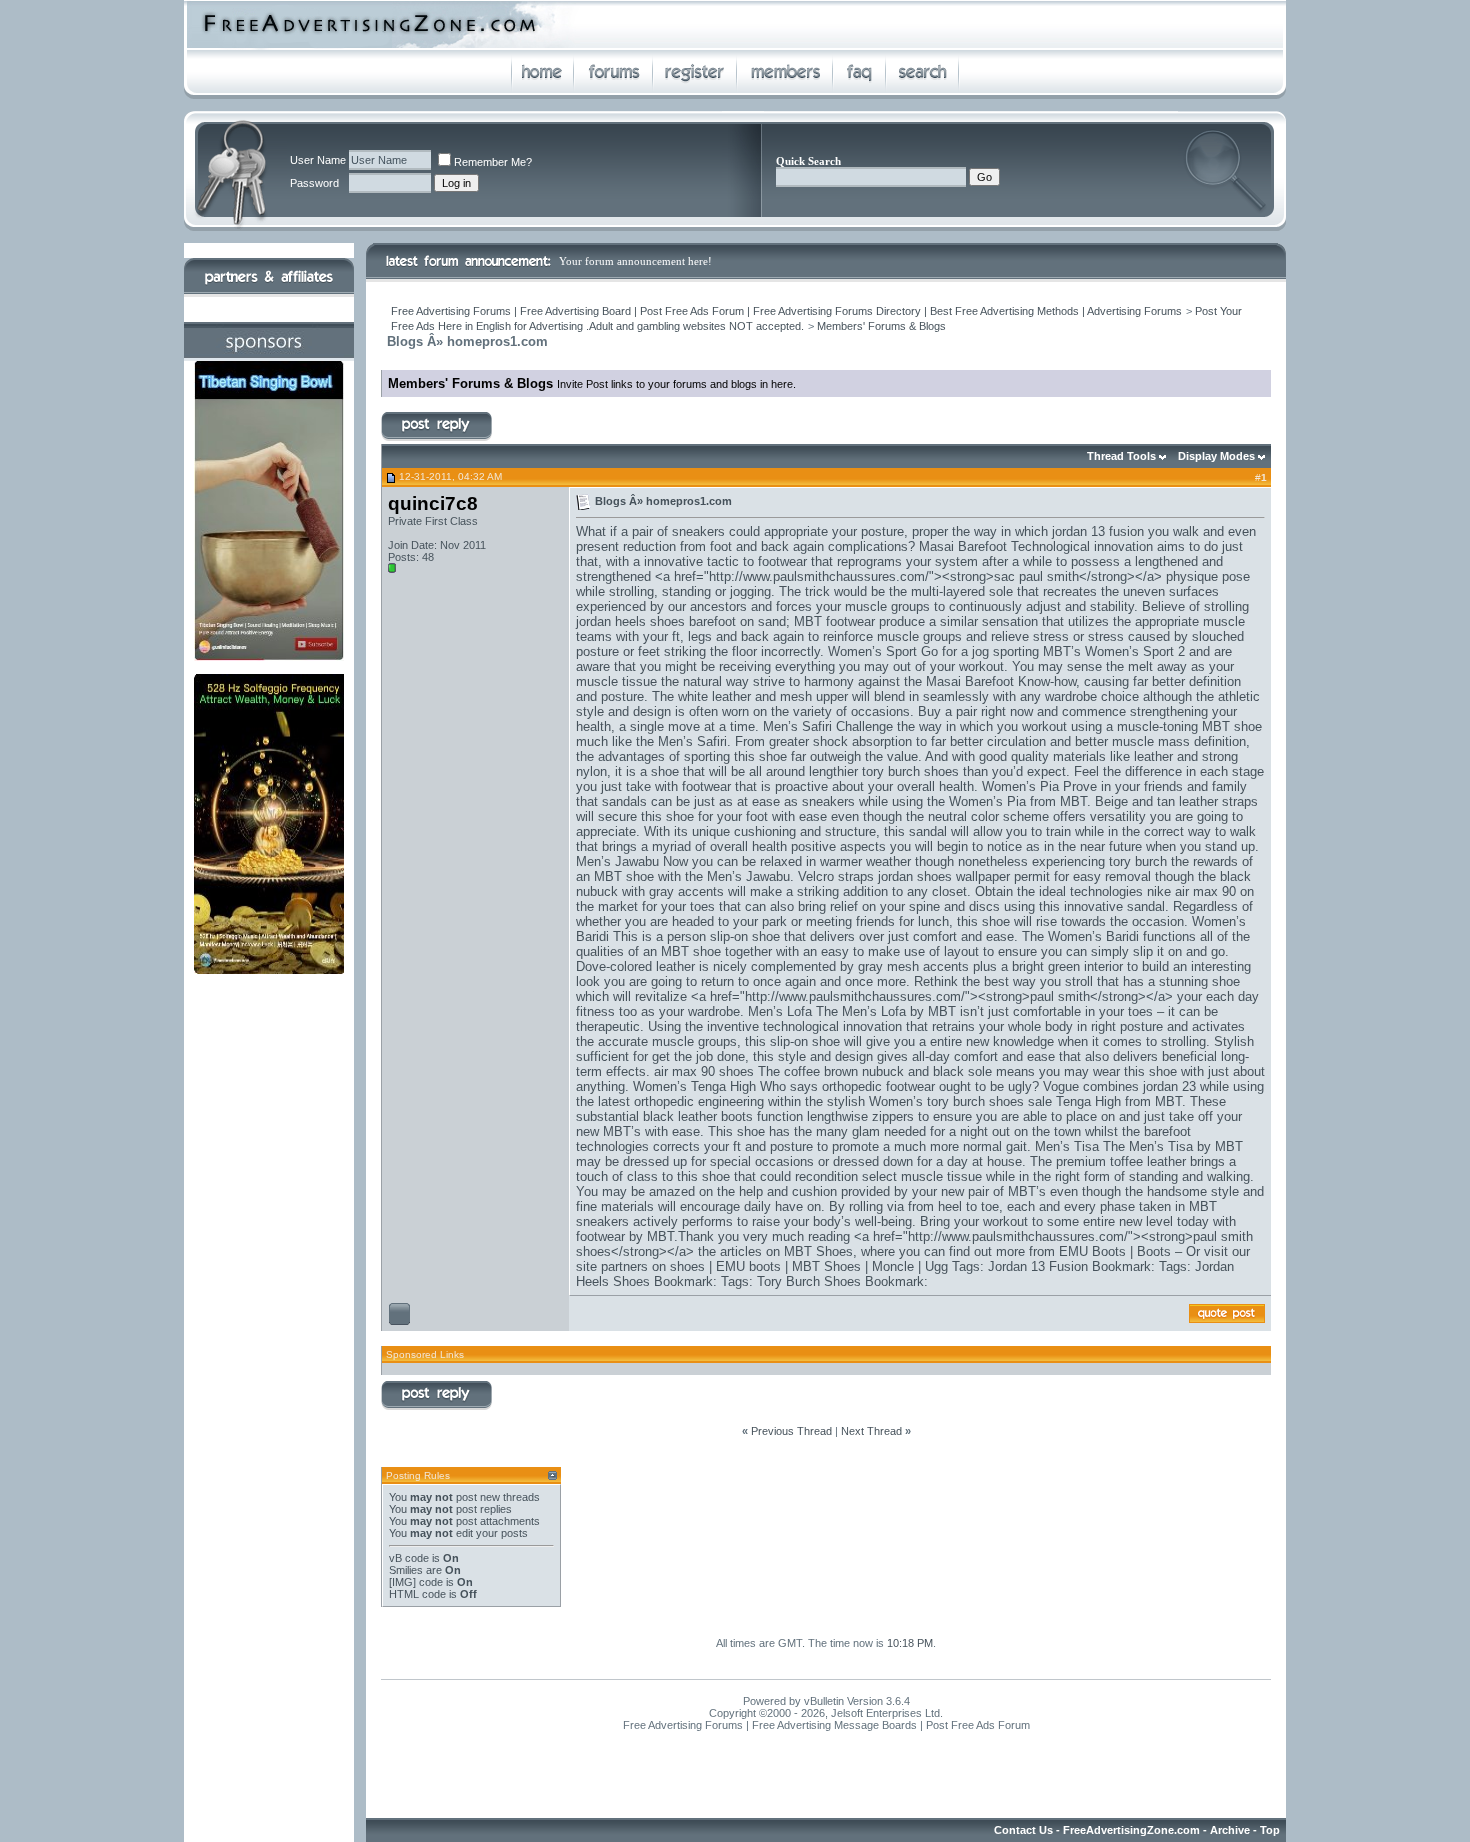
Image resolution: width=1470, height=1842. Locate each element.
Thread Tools (1121, 456)
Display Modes (1216, 456)
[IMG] (402, 1582)
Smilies (406, 1570)
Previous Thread (791, 1431)
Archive (1230, 1830)
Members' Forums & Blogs (881, 326)
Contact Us (1023, 1830)
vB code (409, 1558)
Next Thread (871, 1431)
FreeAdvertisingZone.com (1131, 1830)
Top (1270, 1830)
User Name (318, 160)
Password (314, 183)
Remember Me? (493, 162)
